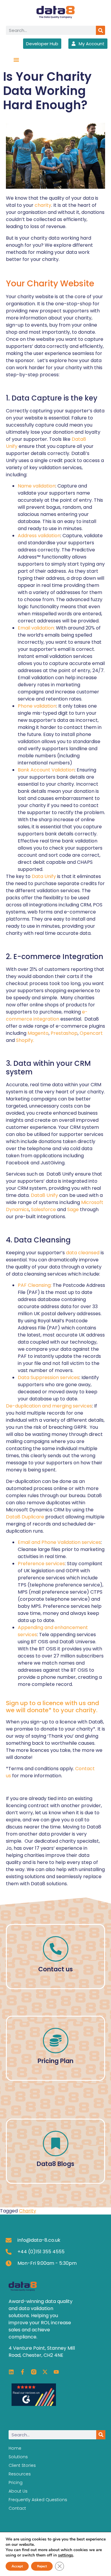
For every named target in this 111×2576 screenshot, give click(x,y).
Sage (73, 1209)
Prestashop (64, 1033)
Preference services (41, 1564)
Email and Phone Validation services (59, 1542)
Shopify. (26, 1040)
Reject (42, 2566)
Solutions (18, 2457)
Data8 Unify (44, 1195)
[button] (16, 60)
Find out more (55, 2161)
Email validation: (36, 628)
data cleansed (83, 1253)
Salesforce (44, 1209)
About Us (18, 2491)
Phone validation (37, 706)
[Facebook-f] (22, 2372)
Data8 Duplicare (25, 1517)
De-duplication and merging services (49, 1406)
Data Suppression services (49, 1377)
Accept (17, 2566)
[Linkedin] (11, 2372)
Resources (20, 2474)
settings (66, 2555)
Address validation (39, 536)
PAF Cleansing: (35, 1285)
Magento (38, 1033)
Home (15, 2448)
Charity (28, 2211)
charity (43, 205)
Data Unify (44, 876)
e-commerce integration (47, 1015)
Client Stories (22, 2465)
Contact (17, 2508)
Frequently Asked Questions (38, 2500)
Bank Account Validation (46, 770)
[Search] (100, 30)
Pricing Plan (55, 2061)
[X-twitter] (45, 2372)
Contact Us (56, 1969)
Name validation (37, 486)
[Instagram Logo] (34, 2372)
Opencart (91, 1033)
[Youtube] (56, 2372)
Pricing (16, 2483)
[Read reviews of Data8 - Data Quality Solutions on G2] (34, 2404)
